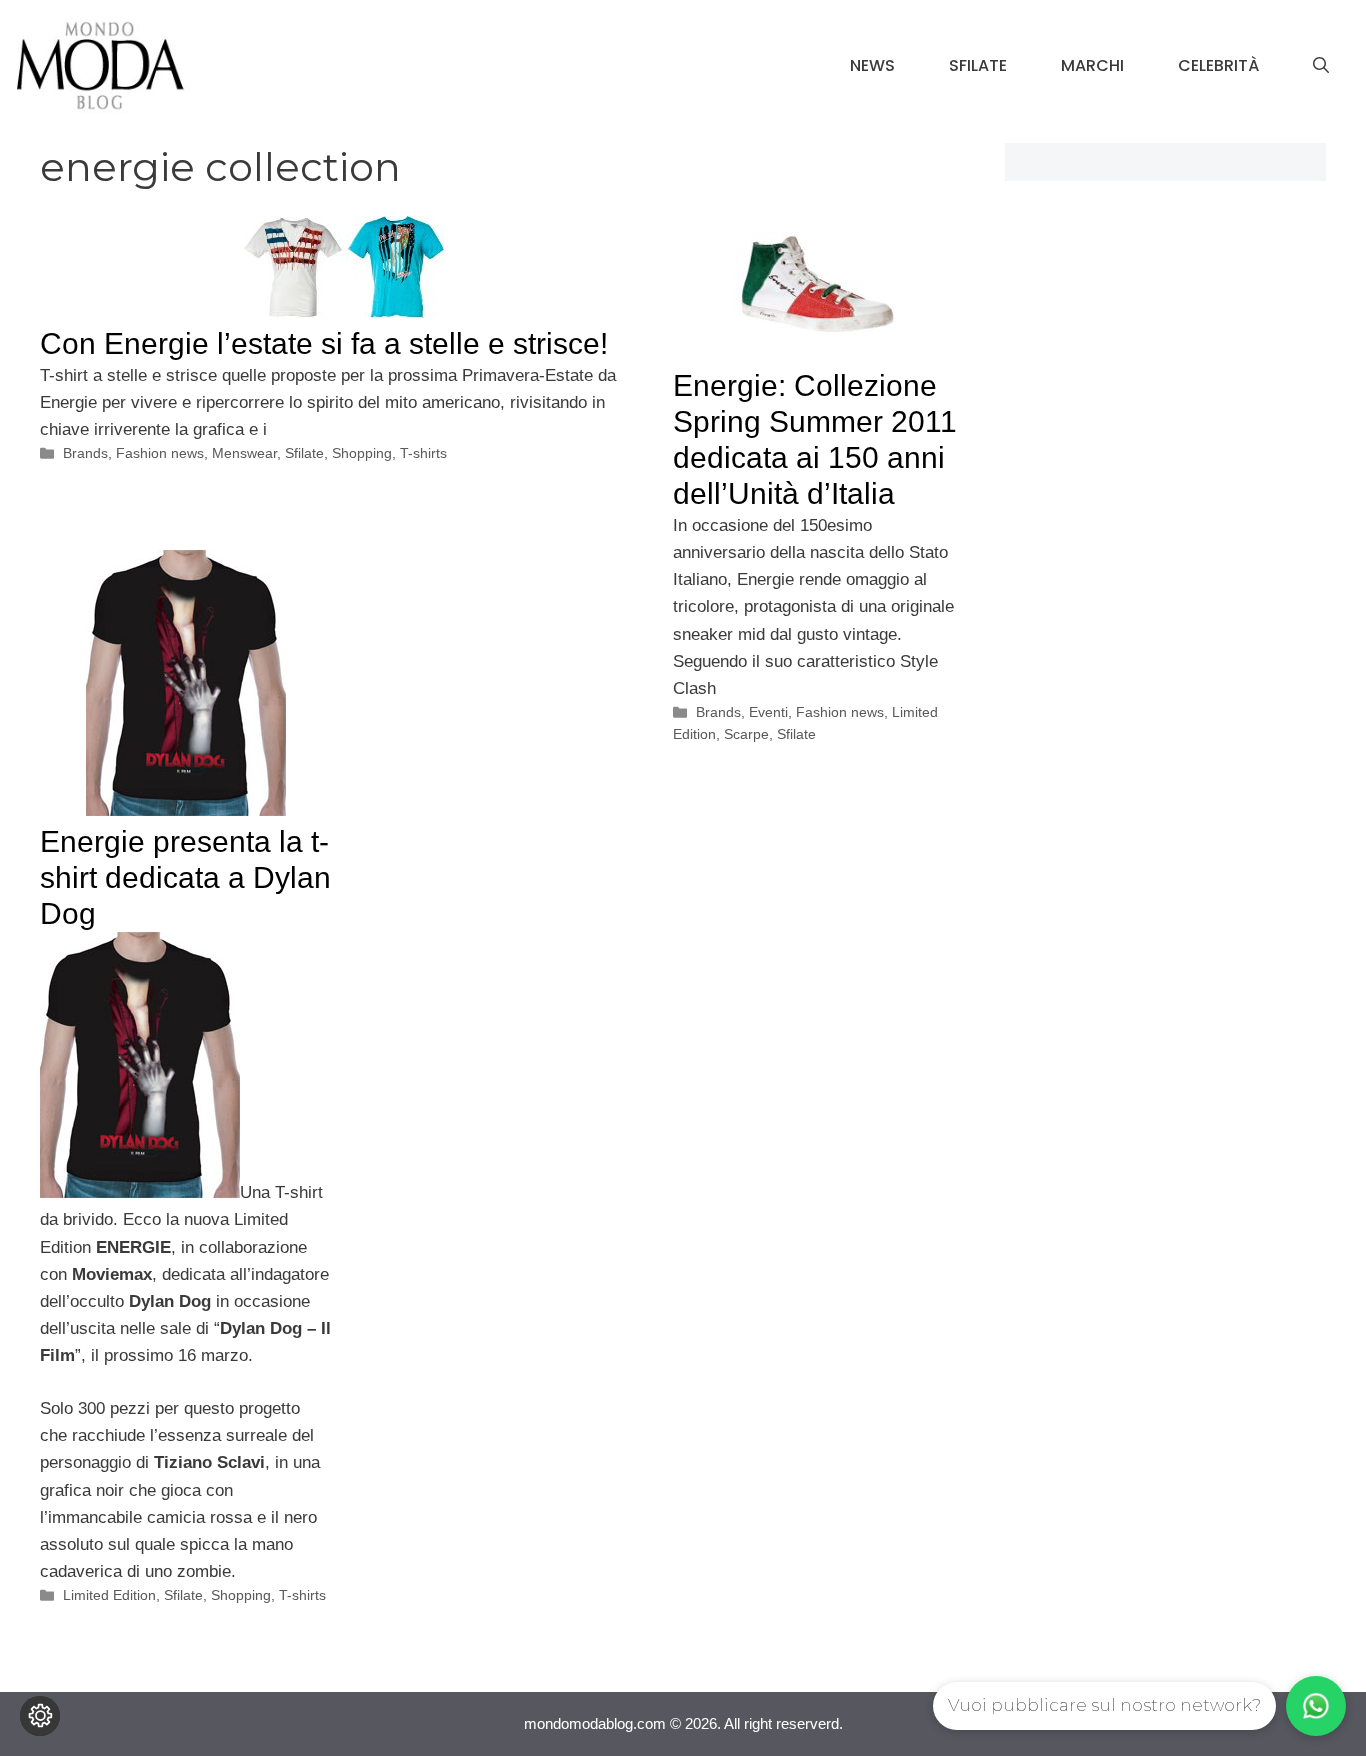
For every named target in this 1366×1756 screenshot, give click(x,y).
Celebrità (1218, 65)
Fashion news (160, 453)
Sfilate (978, 65)
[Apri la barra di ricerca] (1321, 66)
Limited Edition (109, 1595)
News (872, 65)
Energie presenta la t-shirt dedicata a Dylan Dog (185, 877)
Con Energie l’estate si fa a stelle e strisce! (324, 343)
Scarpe (746, 734)
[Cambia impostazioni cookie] (40, 1716)
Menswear (244, 453)
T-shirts (423, 453)
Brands (85, 453)
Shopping (362, 453)
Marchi (1092, 65)
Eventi (768, 712)
